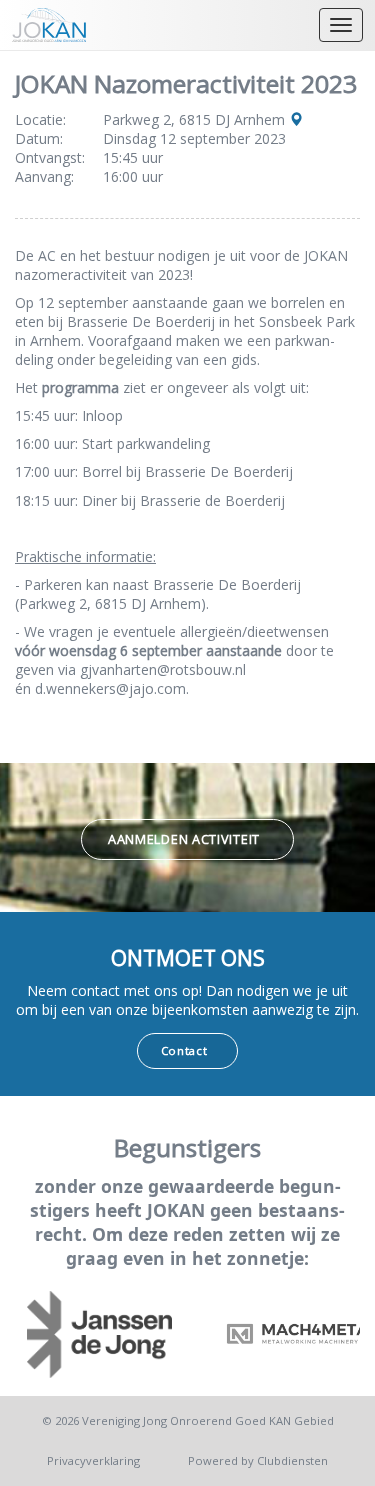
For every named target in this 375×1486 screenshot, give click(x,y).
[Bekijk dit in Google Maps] (296, 119)
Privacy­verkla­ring (93, 1460)
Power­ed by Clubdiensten (258, 1460)
